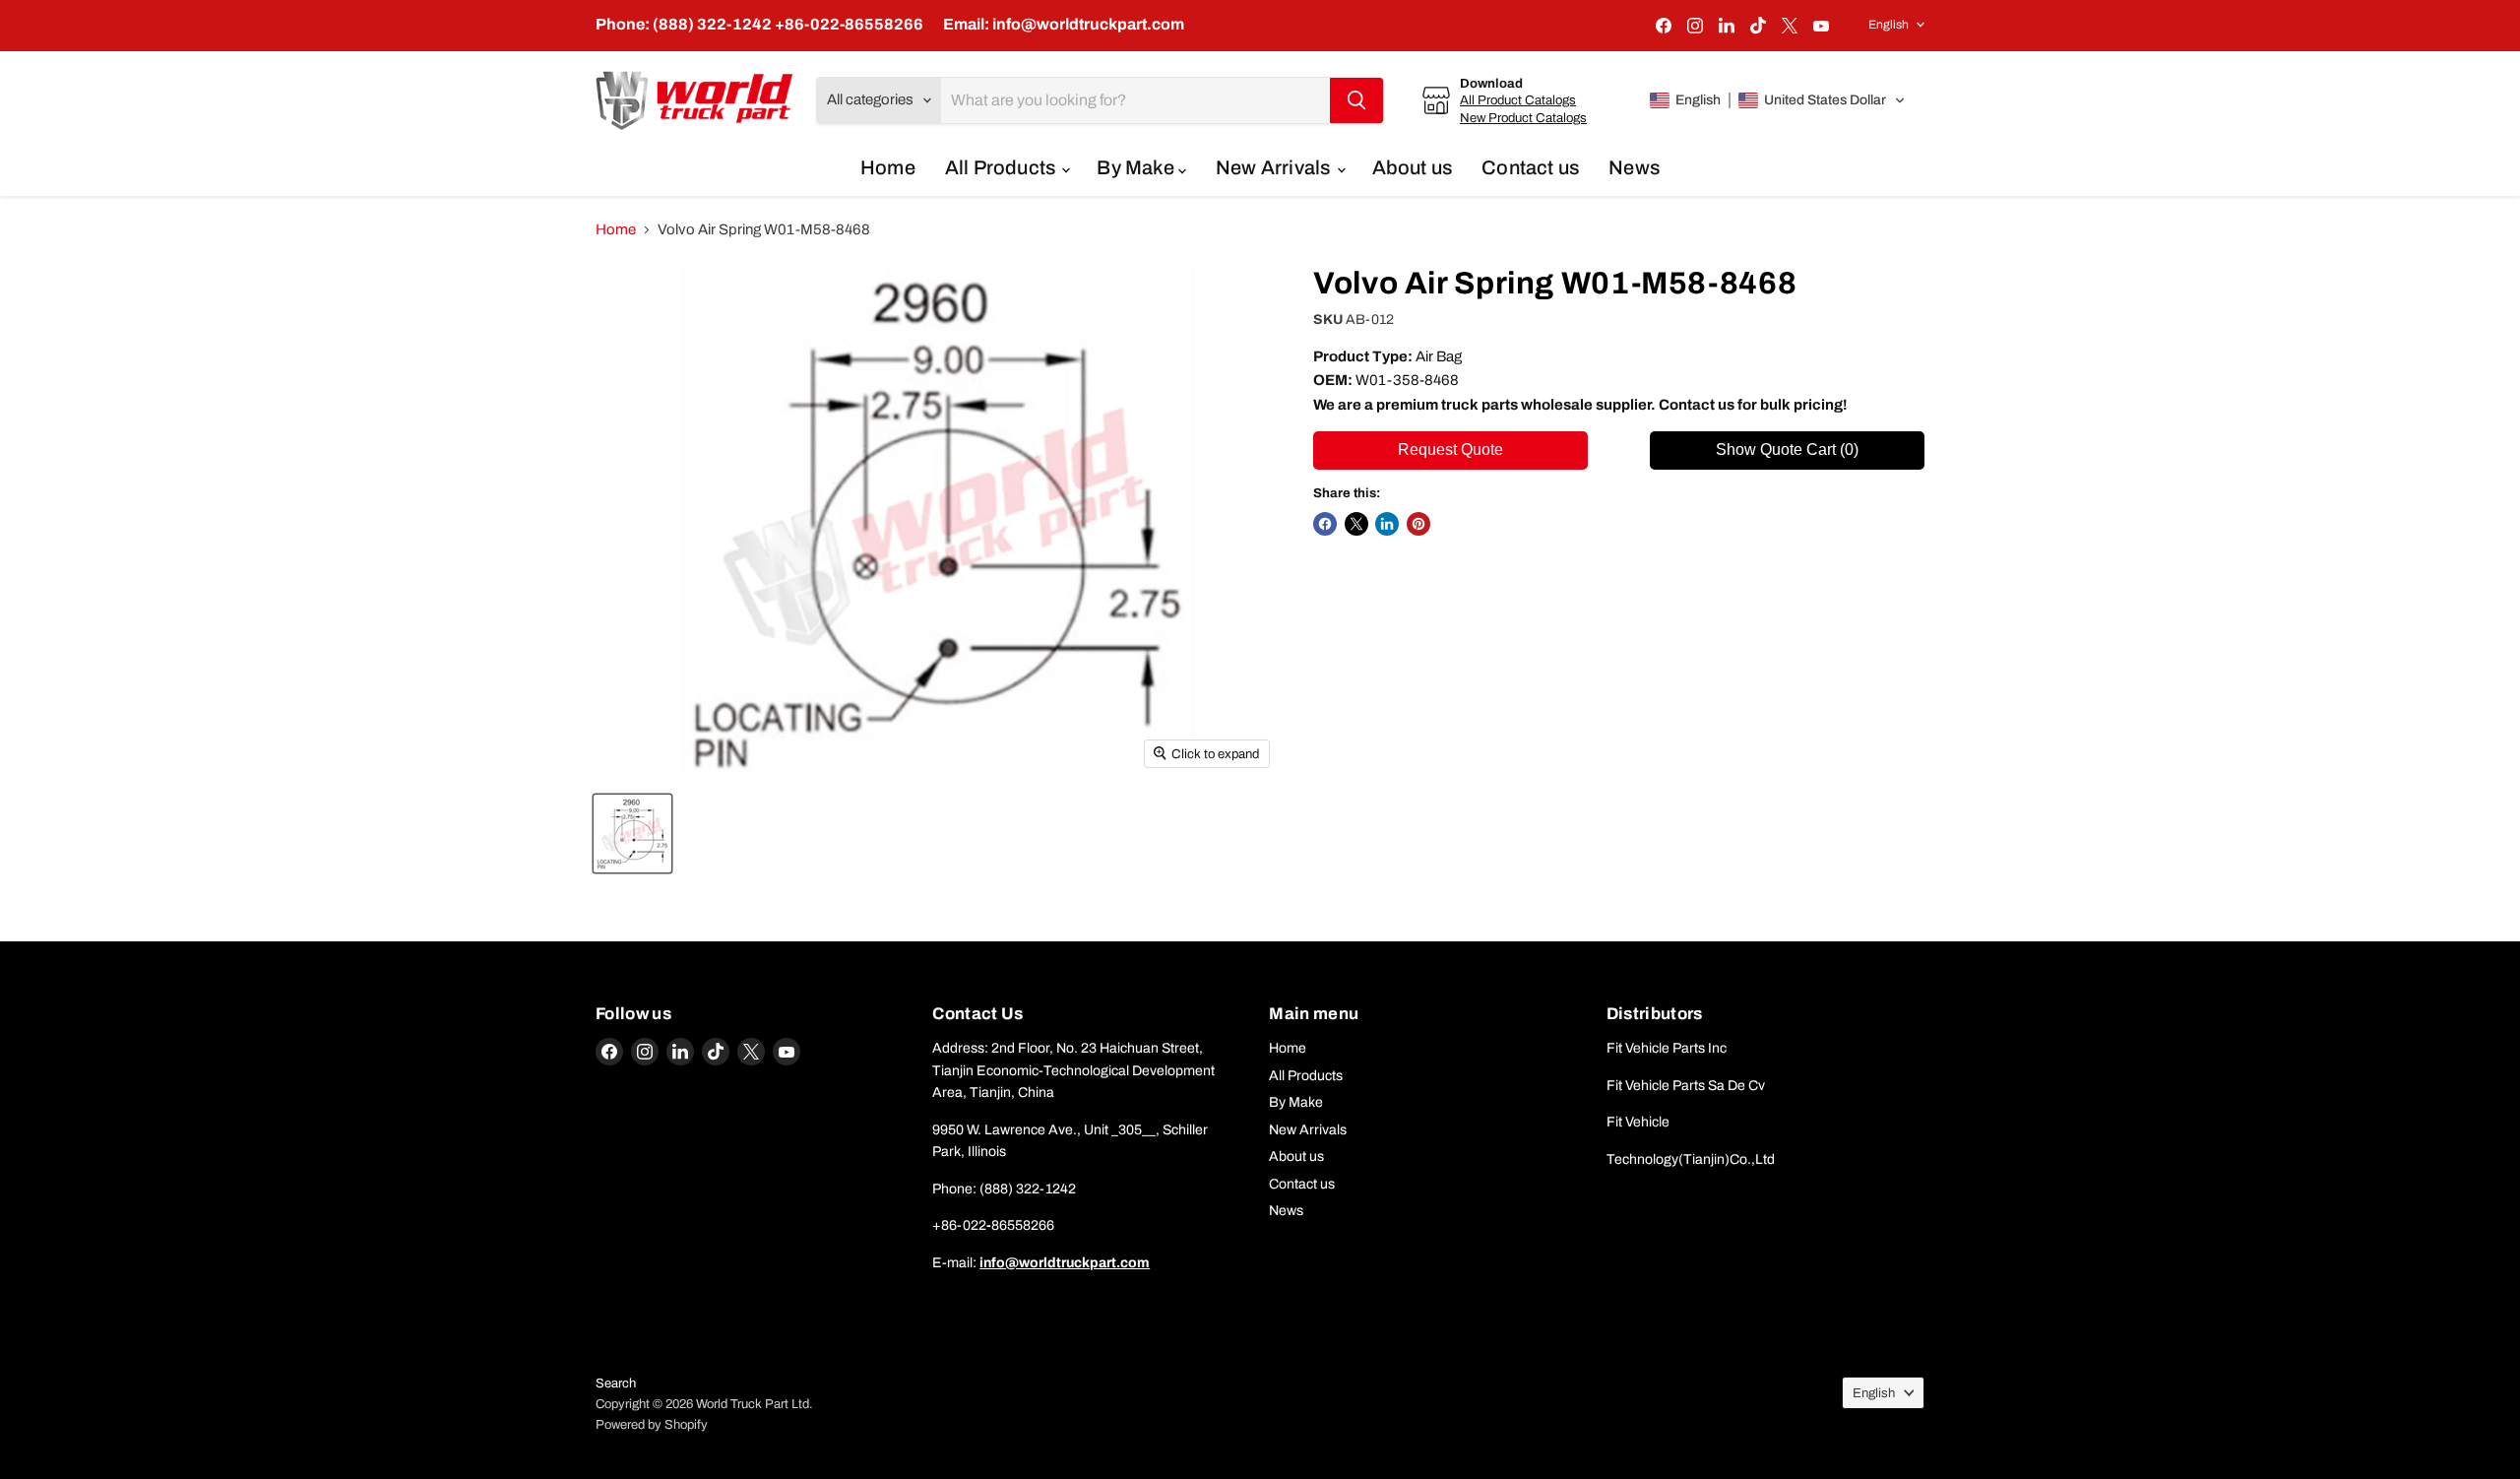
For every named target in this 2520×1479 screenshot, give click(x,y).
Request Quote (1450, 450)
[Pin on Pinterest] (1418, 524)
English (1889, 25)
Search (616, 1383)
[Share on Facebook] (1325, 524)
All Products (1003, 167)
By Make (1137, 167)
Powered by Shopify (652, 1425)
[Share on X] (1356, 524)
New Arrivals (1275, 167)
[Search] (1356, 100)
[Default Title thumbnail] (632, 834)
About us (1413, 167)
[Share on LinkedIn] (1387, 524)
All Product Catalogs (1518, 100)
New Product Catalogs (1523, 118)
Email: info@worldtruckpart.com (1064, 24)
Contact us (1530, 167)
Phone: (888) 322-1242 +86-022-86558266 (759, 24)
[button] (1778, 100)
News (1634, 167)
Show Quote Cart (1787, 450)
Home (888, 167)
